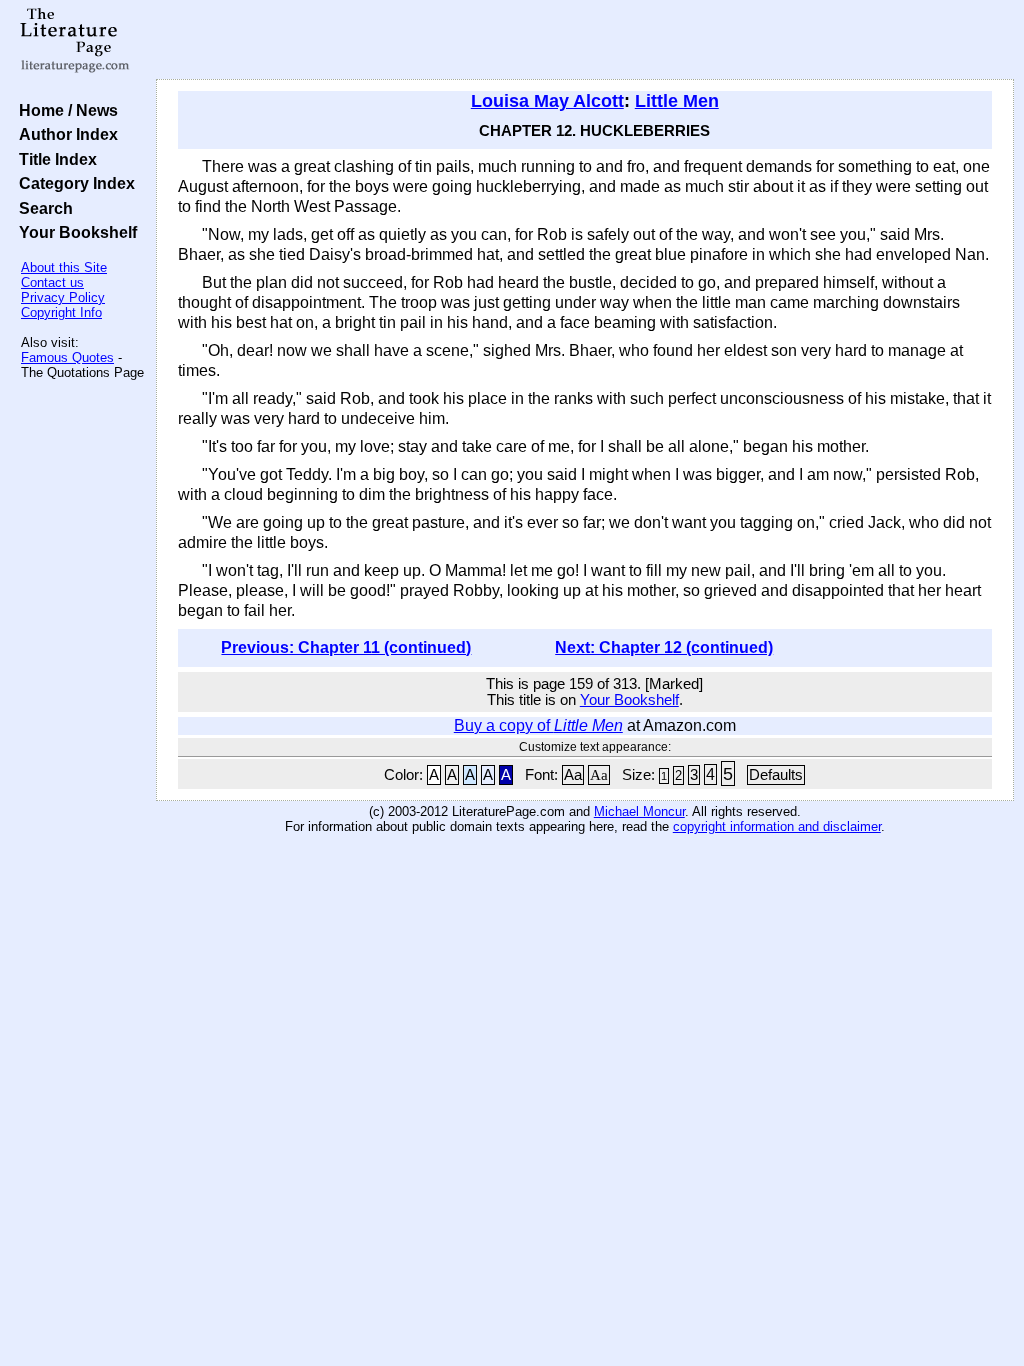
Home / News (64, 110)
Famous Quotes (67, 357)
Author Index (64, 134)
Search (42, 208)
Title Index (54, 159)
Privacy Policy (63, 297)
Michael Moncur (639, 811)
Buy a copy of (538, 725)
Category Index (73, 183)
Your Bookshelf (74, 232)
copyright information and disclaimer (777, 826)
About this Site (64, 267)
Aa (573, 775)
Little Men (677, 101)
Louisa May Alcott (547, 101)
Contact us (52, 282)
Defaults (776, 775)
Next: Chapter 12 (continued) (664, 647)
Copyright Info (61, 312)
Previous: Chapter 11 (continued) (346, 647)
